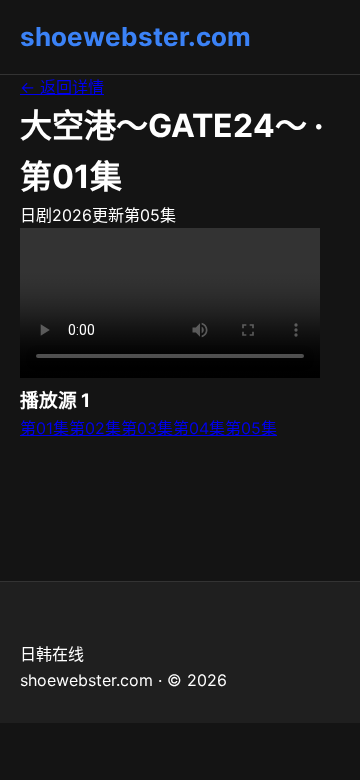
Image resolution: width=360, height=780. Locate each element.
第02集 (95, 428)
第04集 (199, 428)
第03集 (147, 428)
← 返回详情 (62, 87)
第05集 (251, 428)
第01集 (44, 428)
